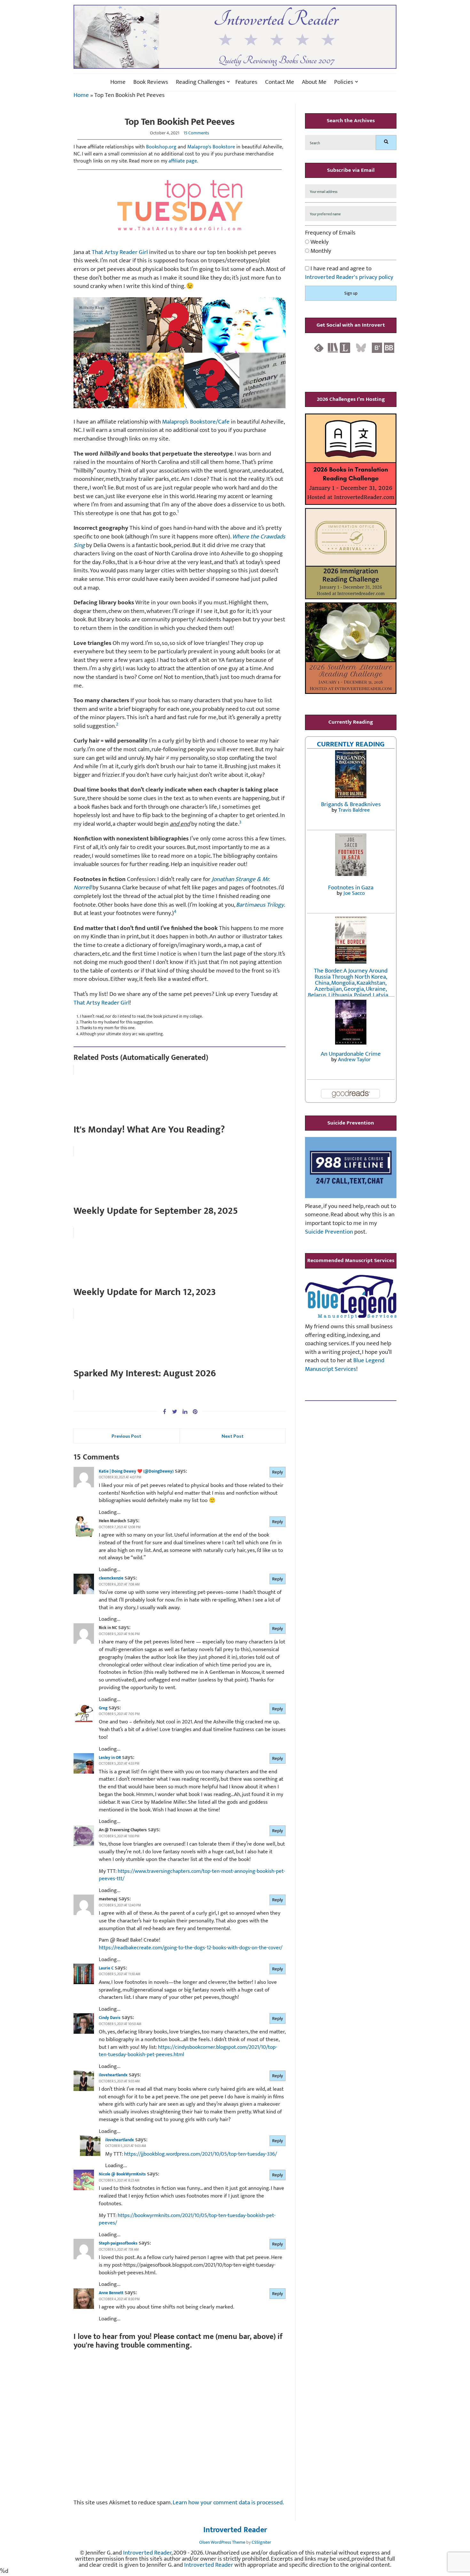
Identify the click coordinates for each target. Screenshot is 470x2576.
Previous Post (126, 1436)
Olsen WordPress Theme (222, 2542)
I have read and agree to (349, 273)
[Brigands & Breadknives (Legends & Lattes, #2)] (351, 774)
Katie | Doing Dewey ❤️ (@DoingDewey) (136, 1471)
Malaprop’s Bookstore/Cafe (196, 422)
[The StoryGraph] (333, 348)
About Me (314, 82)
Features (246, 82)
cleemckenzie (111, 1578)
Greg (103, 1708)
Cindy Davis (110, 2018)
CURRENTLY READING (351, 744)
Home (118, 82)
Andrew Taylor (354, 1060)
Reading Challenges (200, 82)
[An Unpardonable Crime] (351, 1022)
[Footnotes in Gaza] (351, 854)
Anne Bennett (111, 2293)
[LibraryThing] (345, 348)
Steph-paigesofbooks (118, 2243)
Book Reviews (151, 82)
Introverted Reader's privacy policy (349, 277)
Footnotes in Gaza (351, 888)
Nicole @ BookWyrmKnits (122, 2174)
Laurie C (106, 1968)
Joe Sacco (354, 893)
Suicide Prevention (329, 1232)
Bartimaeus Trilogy (260, 905)
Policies (344, 82)
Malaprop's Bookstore (211, 147)
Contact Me (280, 82)
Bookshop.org (161, 147)
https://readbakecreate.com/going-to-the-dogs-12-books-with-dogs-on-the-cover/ (191, 1948)
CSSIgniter (261, 2542)
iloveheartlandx (113, 2075)
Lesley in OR (110, 1758)
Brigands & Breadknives (351, 804)
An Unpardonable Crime (351, 1054)
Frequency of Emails (330, 233)
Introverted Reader (235, 2530)
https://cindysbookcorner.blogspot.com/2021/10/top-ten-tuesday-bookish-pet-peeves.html (188, 2051)
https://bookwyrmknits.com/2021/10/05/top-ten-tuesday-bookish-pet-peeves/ (187, 2219)
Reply (278, 1472)
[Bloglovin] (377, 348)
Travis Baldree (354, 810)
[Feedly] (319, 348)
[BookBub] (389, 348)
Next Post (233, 1436)
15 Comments (196, 133)
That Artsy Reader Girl (120, 252)
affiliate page (183, 161)
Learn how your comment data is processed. (228, 2503)
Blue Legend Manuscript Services (345, 1365)
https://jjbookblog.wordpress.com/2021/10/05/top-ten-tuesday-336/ (200, 2154)
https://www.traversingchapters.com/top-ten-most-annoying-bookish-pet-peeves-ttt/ (192, 1875)
